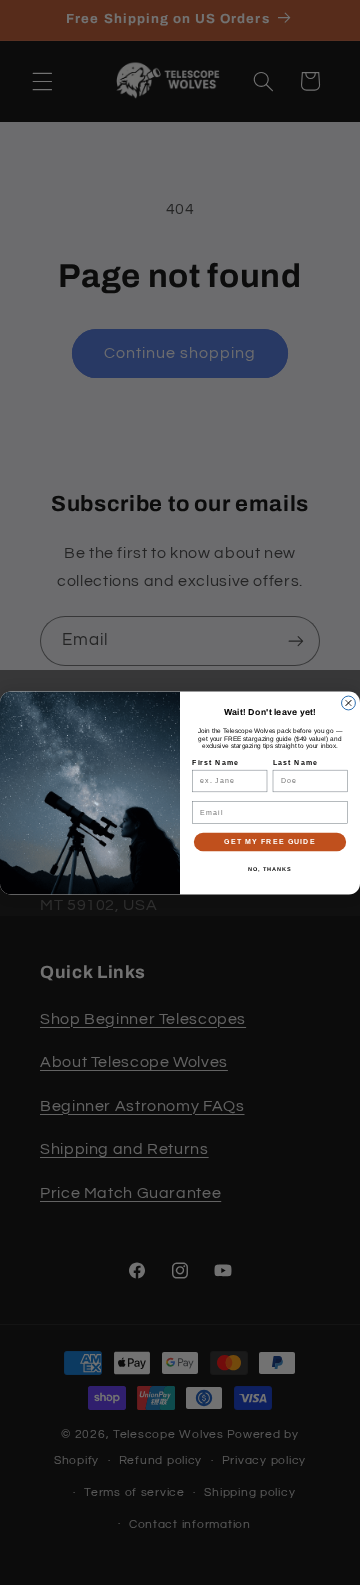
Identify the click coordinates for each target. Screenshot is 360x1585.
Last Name (296, 762)
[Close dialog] (349, 703)
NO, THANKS (270, 869)
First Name (215, 762)
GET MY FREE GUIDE (269, 841)
